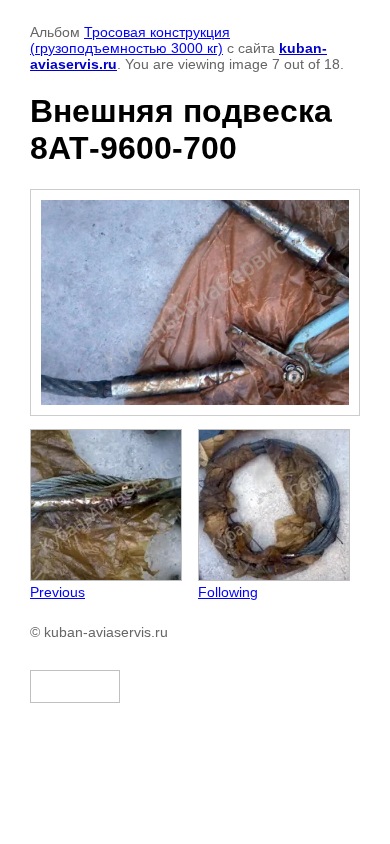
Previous (57, 592)
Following (228, 592)
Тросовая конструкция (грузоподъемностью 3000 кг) (130, 40)
